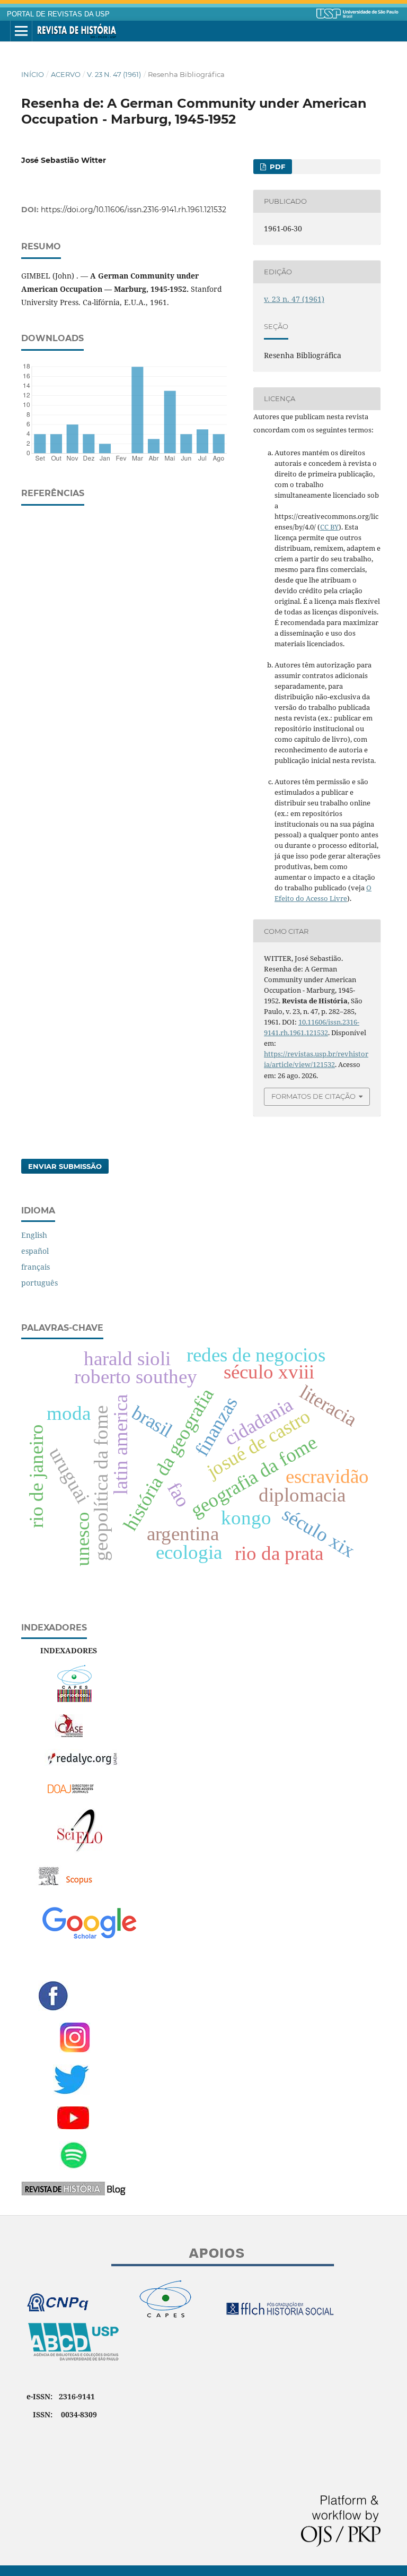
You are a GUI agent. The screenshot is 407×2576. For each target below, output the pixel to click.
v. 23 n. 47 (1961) (114, 74)
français (36, 1267)
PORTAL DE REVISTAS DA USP (58, 14)
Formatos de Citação (313, 1096)
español (35, 1251)
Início (33, 74)
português (39, 1283)
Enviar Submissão (65, 1166)
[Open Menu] (21, 31)
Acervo (66, 74)
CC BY (329, 527)
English (34, 1235)
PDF (276, 167)
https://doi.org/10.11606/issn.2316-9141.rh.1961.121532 (134, 210)
